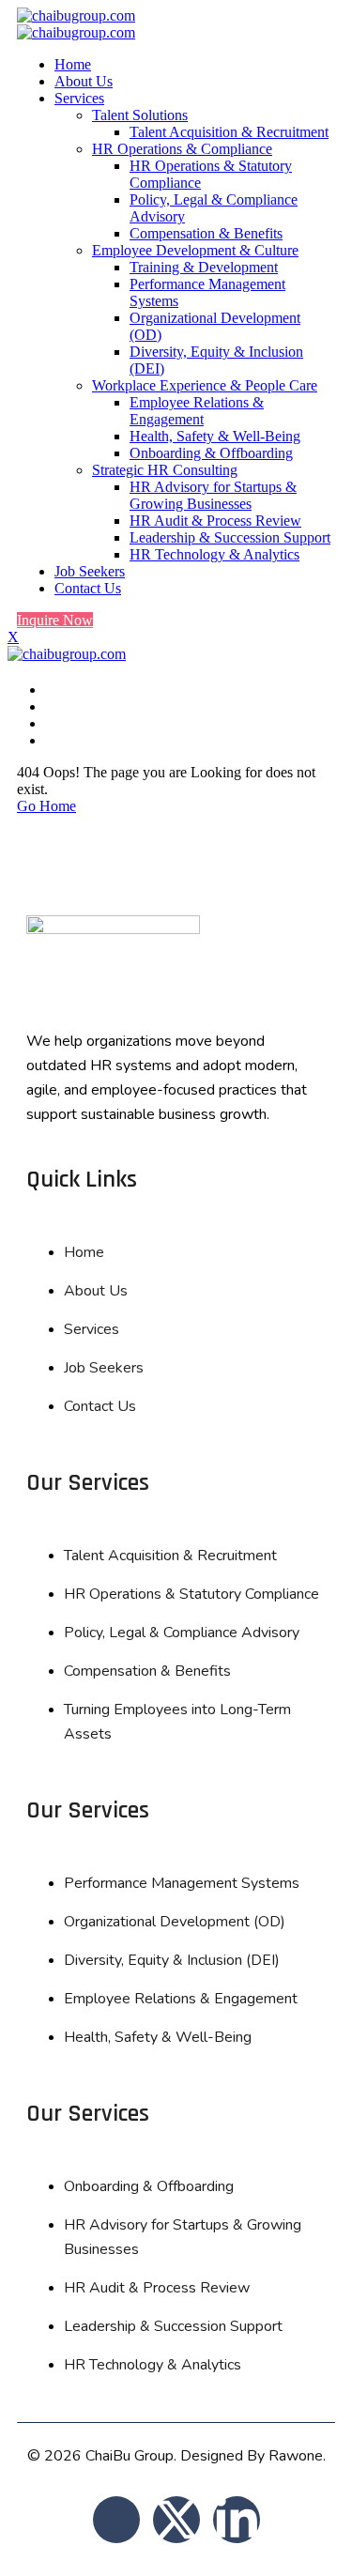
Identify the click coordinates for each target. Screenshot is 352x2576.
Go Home (46, 806)
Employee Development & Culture (195, 250)
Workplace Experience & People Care (205, 385)
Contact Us (88, 588)
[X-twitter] (176, 2520)
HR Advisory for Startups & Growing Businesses (213, 495)
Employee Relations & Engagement (197, 411)
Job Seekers (90, 571)
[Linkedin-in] (237, 2520)
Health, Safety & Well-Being (215, 436)
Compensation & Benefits (206, 233)
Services (79, 98)
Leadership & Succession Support (230, 537)
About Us (84, 81)
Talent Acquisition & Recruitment (229, 132)
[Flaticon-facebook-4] (116, 2520)
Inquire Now (55, 620)
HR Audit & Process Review (215, 521)
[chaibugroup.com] (76, 15)
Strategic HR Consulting (165, 470)
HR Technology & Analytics (214, 554)
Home (73, 64)
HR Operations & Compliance (182, 149)
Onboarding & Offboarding (211, 453)
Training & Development (204, 267)
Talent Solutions (140, 115)
